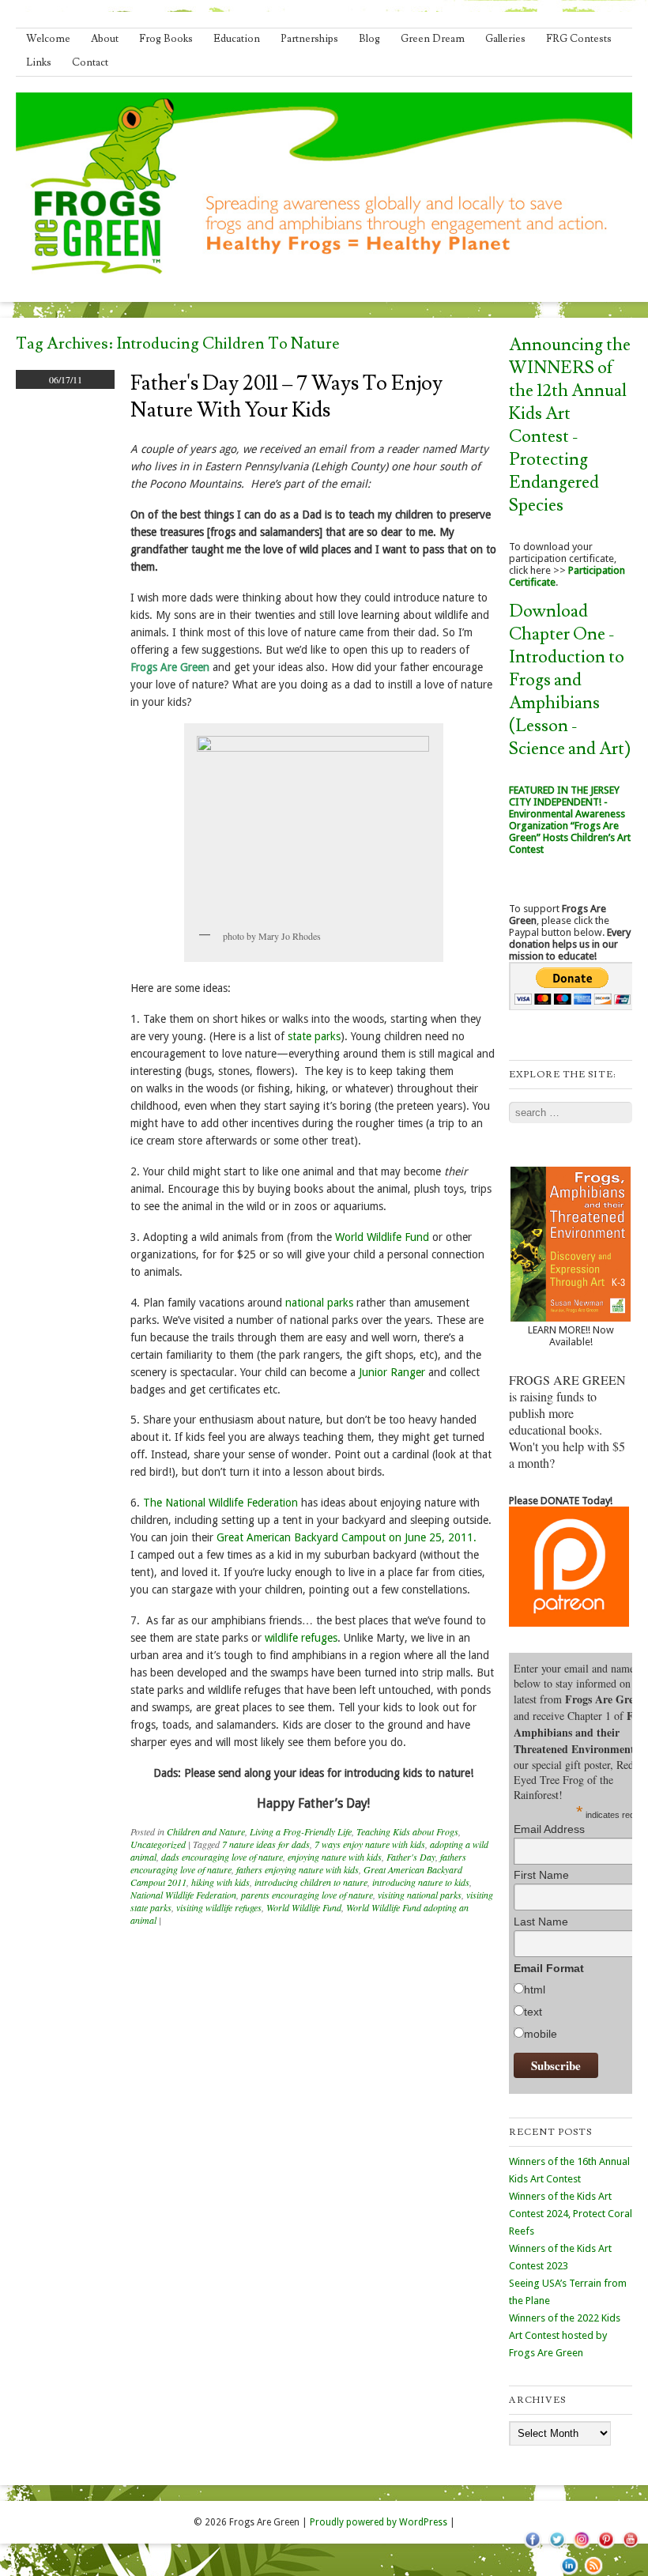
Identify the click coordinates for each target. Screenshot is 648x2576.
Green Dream (433, 39)
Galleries (505, 39)
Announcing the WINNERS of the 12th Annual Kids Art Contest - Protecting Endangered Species (570, 425)
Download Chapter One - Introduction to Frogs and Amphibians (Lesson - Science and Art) (570, 680)
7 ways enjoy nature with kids (370, 1844)
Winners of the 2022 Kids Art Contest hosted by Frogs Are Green (565, 2335)
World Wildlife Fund (382, 1237)
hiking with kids (220, 1882)
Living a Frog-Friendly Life (301, 1831)
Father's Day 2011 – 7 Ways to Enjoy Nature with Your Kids (286, 397)
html (535, 1990)
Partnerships (309, 39)
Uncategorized (158, 1844)
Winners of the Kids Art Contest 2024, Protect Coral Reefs (571, 2214)
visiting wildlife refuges (219, 1907)
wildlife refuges (301, 1638)
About (105, 39)
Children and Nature (206, 1831)
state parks (314, 1036)
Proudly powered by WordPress (379, 2522)
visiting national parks (420, 1895)
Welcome (48, 39)
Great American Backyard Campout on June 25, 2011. (347, 1537)
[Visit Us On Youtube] (630, 2548)
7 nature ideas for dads (266, 1844)
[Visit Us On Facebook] (532, 2548)
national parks (319, 1303)
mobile (541, 2034)
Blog (369, 39)
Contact (90, 62)
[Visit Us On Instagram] (581, 2548)
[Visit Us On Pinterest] (606, 2548)
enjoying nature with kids (335, 1857)
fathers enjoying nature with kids (298, 1869)
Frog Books (166, 39)
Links (39, 62)
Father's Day (411, 1857)
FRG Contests (579, 39)
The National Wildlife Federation (220, 1503)
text (533, 2012)
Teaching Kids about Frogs (407, 1831)
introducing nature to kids (421, 1882)
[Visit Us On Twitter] (557, 2548)
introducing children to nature (311, 1882)
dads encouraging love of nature (222, 1857)
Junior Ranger (392, 1372)
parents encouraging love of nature (307, 1895)
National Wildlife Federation (183, 1895)
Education (237, 39)
